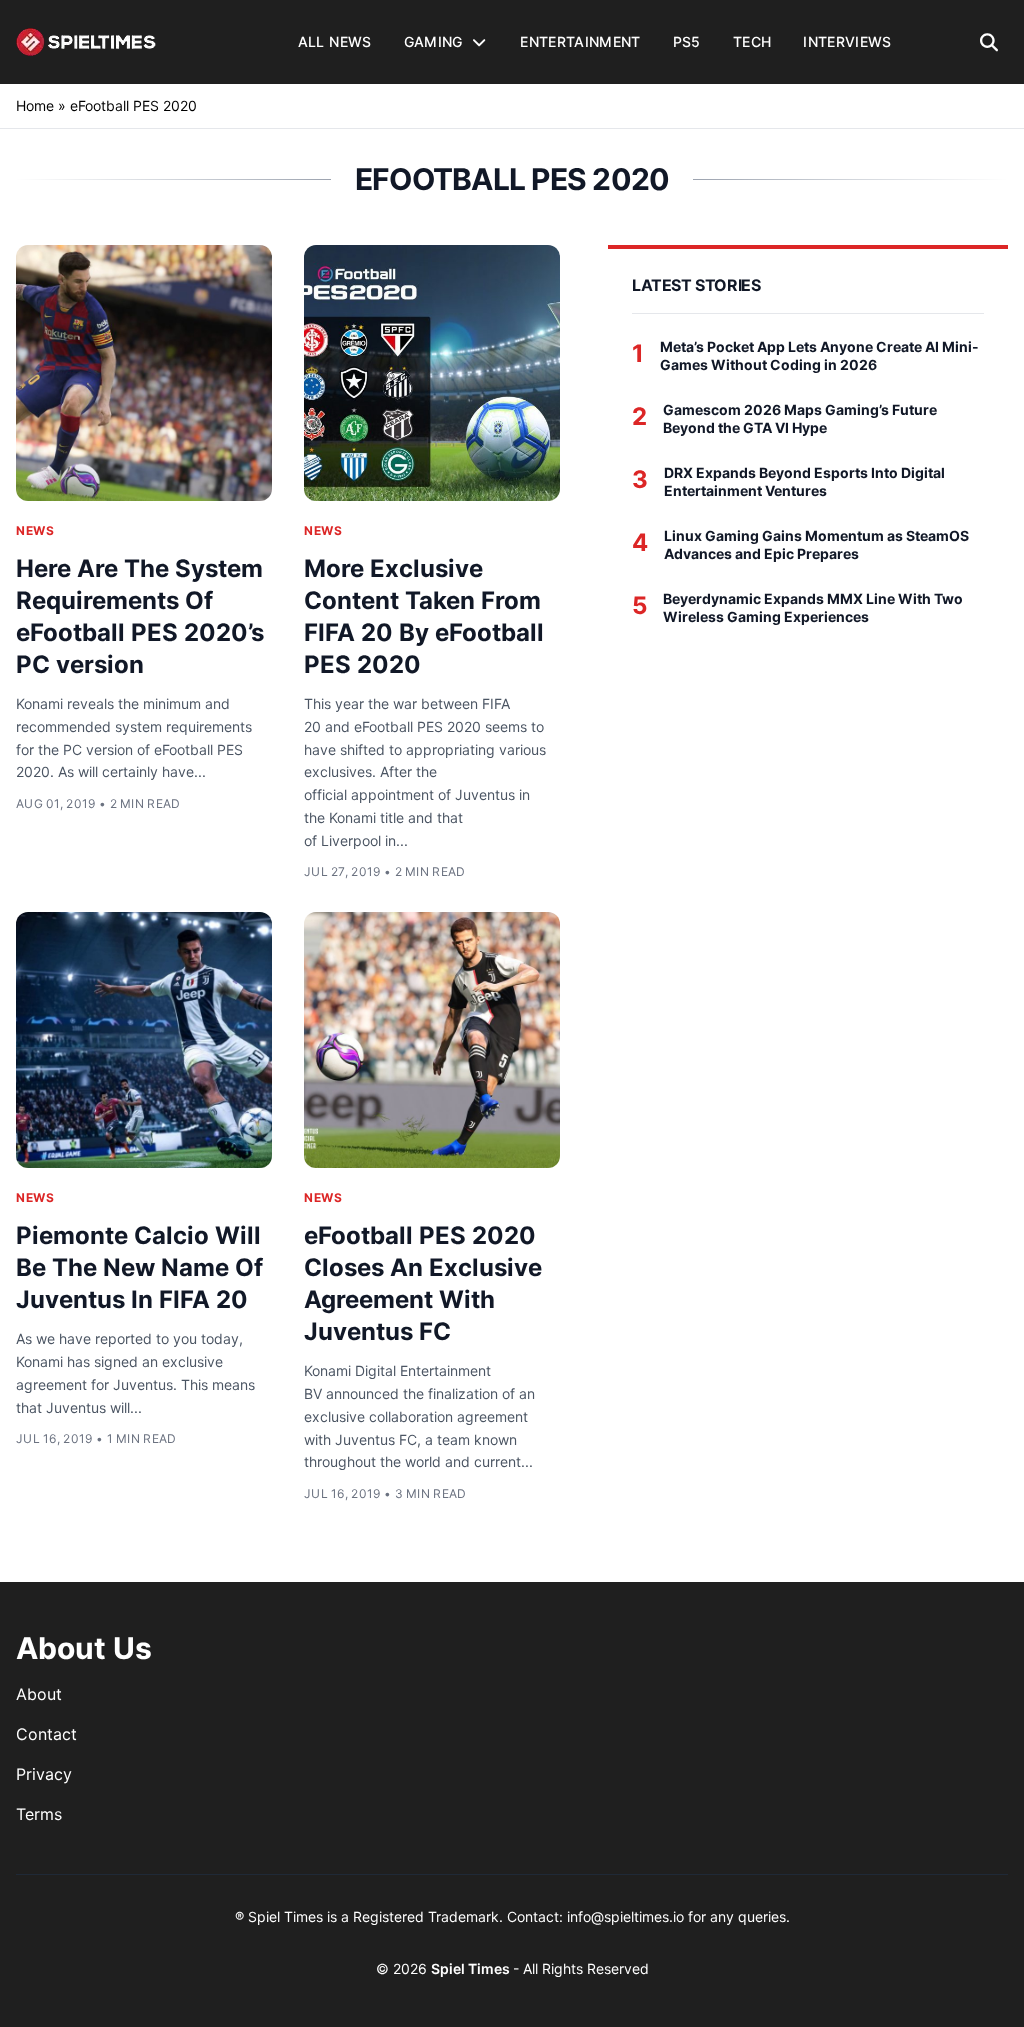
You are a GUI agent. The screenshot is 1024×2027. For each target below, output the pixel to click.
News (35, 530)
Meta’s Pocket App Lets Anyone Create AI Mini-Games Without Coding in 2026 (819, 355)
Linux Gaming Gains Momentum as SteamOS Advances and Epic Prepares (816, 544)
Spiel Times (472, 1968)
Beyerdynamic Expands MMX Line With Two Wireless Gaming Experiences (813, 607)
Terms (39, 1814)
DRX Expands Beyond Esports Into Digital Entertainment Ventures (804, 481)
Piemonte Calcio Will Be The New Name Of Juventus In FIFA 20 (139, 1267)
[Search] (989, 42)
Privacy (44, 1774)
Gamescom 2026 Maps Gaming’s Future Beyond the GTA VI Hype (800, 418)
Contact (46, 1734)
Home (35, 105)
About (39, 1694)
